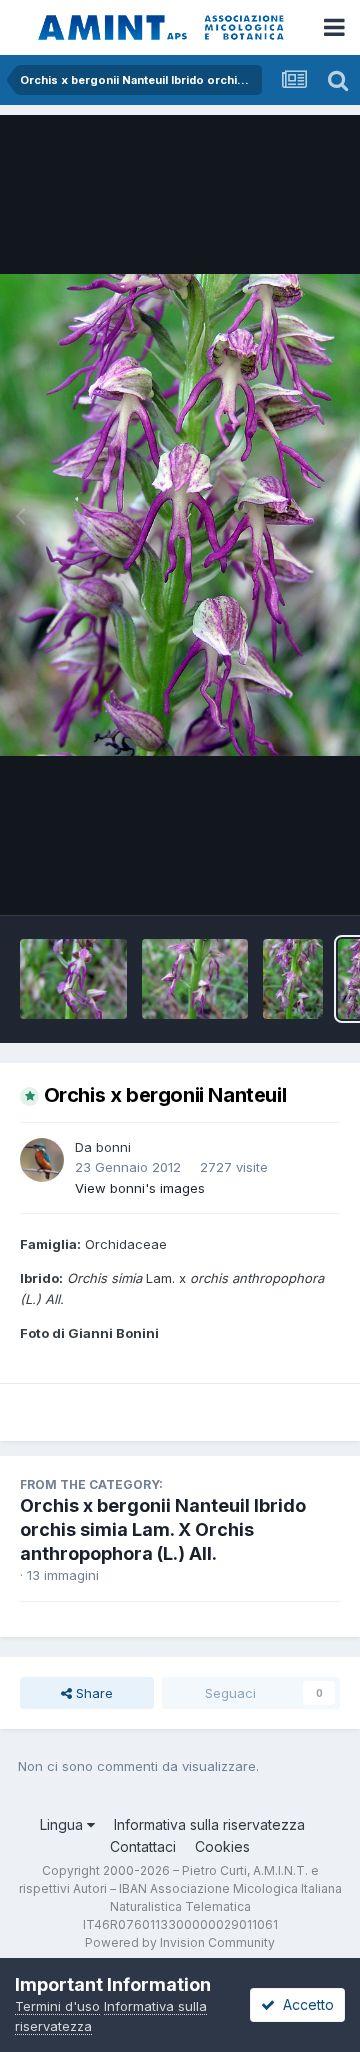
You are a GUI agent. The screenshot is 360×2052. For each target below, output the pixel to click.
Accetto (304, 2004)
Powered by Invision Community (180, 1942)
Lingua (63, 1824)
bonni (113, 1147)
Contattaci (143, 1846)
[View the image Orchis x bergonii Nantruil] (73, 979)
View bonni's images (140, 1188)
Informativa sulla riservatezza (209, 1824)
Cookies (222, 1846)
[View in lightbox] (180, 514)
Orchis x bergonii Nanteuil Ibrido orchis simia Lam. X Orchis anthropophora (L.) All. (163, 1529)
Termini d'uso (57, 2006)
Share (92, 1693)
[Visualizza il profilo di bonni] (42, 1160)
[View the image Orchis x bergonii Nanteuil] (195, 979)
